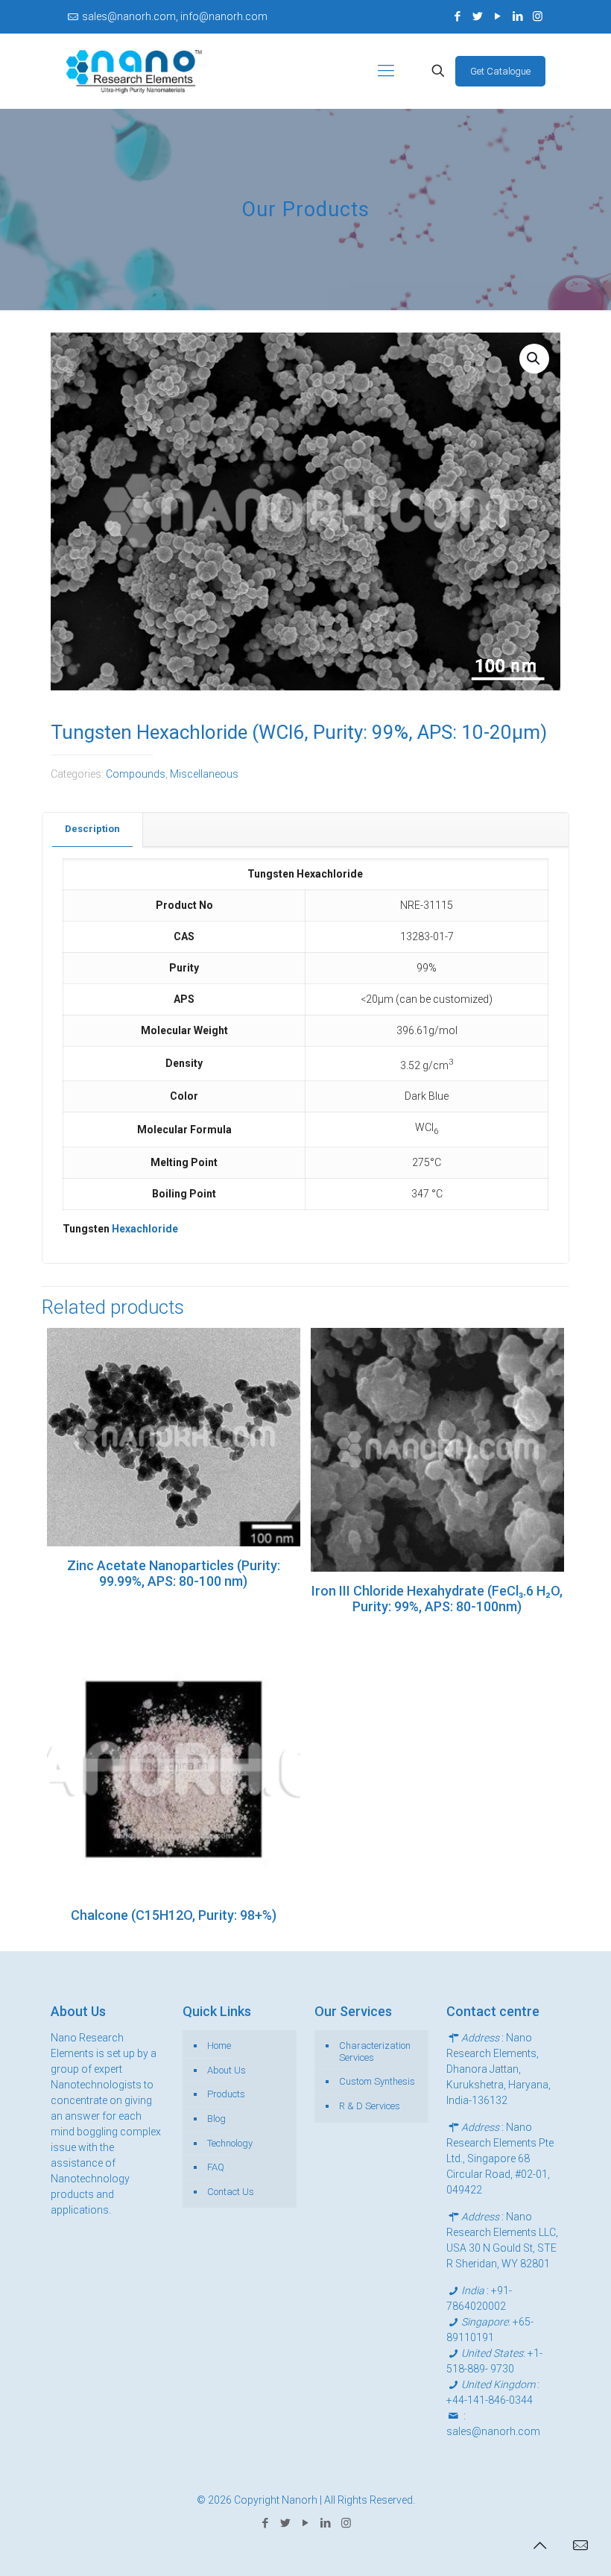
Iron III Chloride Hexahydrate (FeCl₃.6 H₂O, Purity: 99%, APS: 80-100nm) (437, 1599)
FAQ (216, 2167)
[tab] (93, 829)
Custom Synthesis (377, 2081)
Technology (230, 2143)
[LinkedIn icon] (517, 16)
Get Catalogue (500, 71)
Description (92, 829)
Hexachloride (145, 1229)
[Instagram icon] (538, 16)
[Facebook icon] (457, 16)
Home (219, 2046)
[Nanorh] (134, 71)
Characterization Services (375, 2051)
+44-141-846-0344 (490, 2400)
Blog (216, 2119)
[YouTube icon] (497, 16)
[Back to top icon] (539, 2545)
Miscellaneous (204, 774)
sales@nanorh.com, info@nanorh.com (175, 16)
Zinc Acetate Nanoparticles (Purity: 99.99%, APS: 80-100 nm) (174, 1573)
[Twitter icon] (477, 16)
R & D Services (370, 2106)
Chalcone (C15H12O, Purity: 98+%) (174, 1915)
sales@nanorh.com (493, 2431)
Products (226, 2094)
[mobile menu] (386, 71)
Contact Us (231, 2192)
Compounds (136, 774)
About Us (227, 2070)
